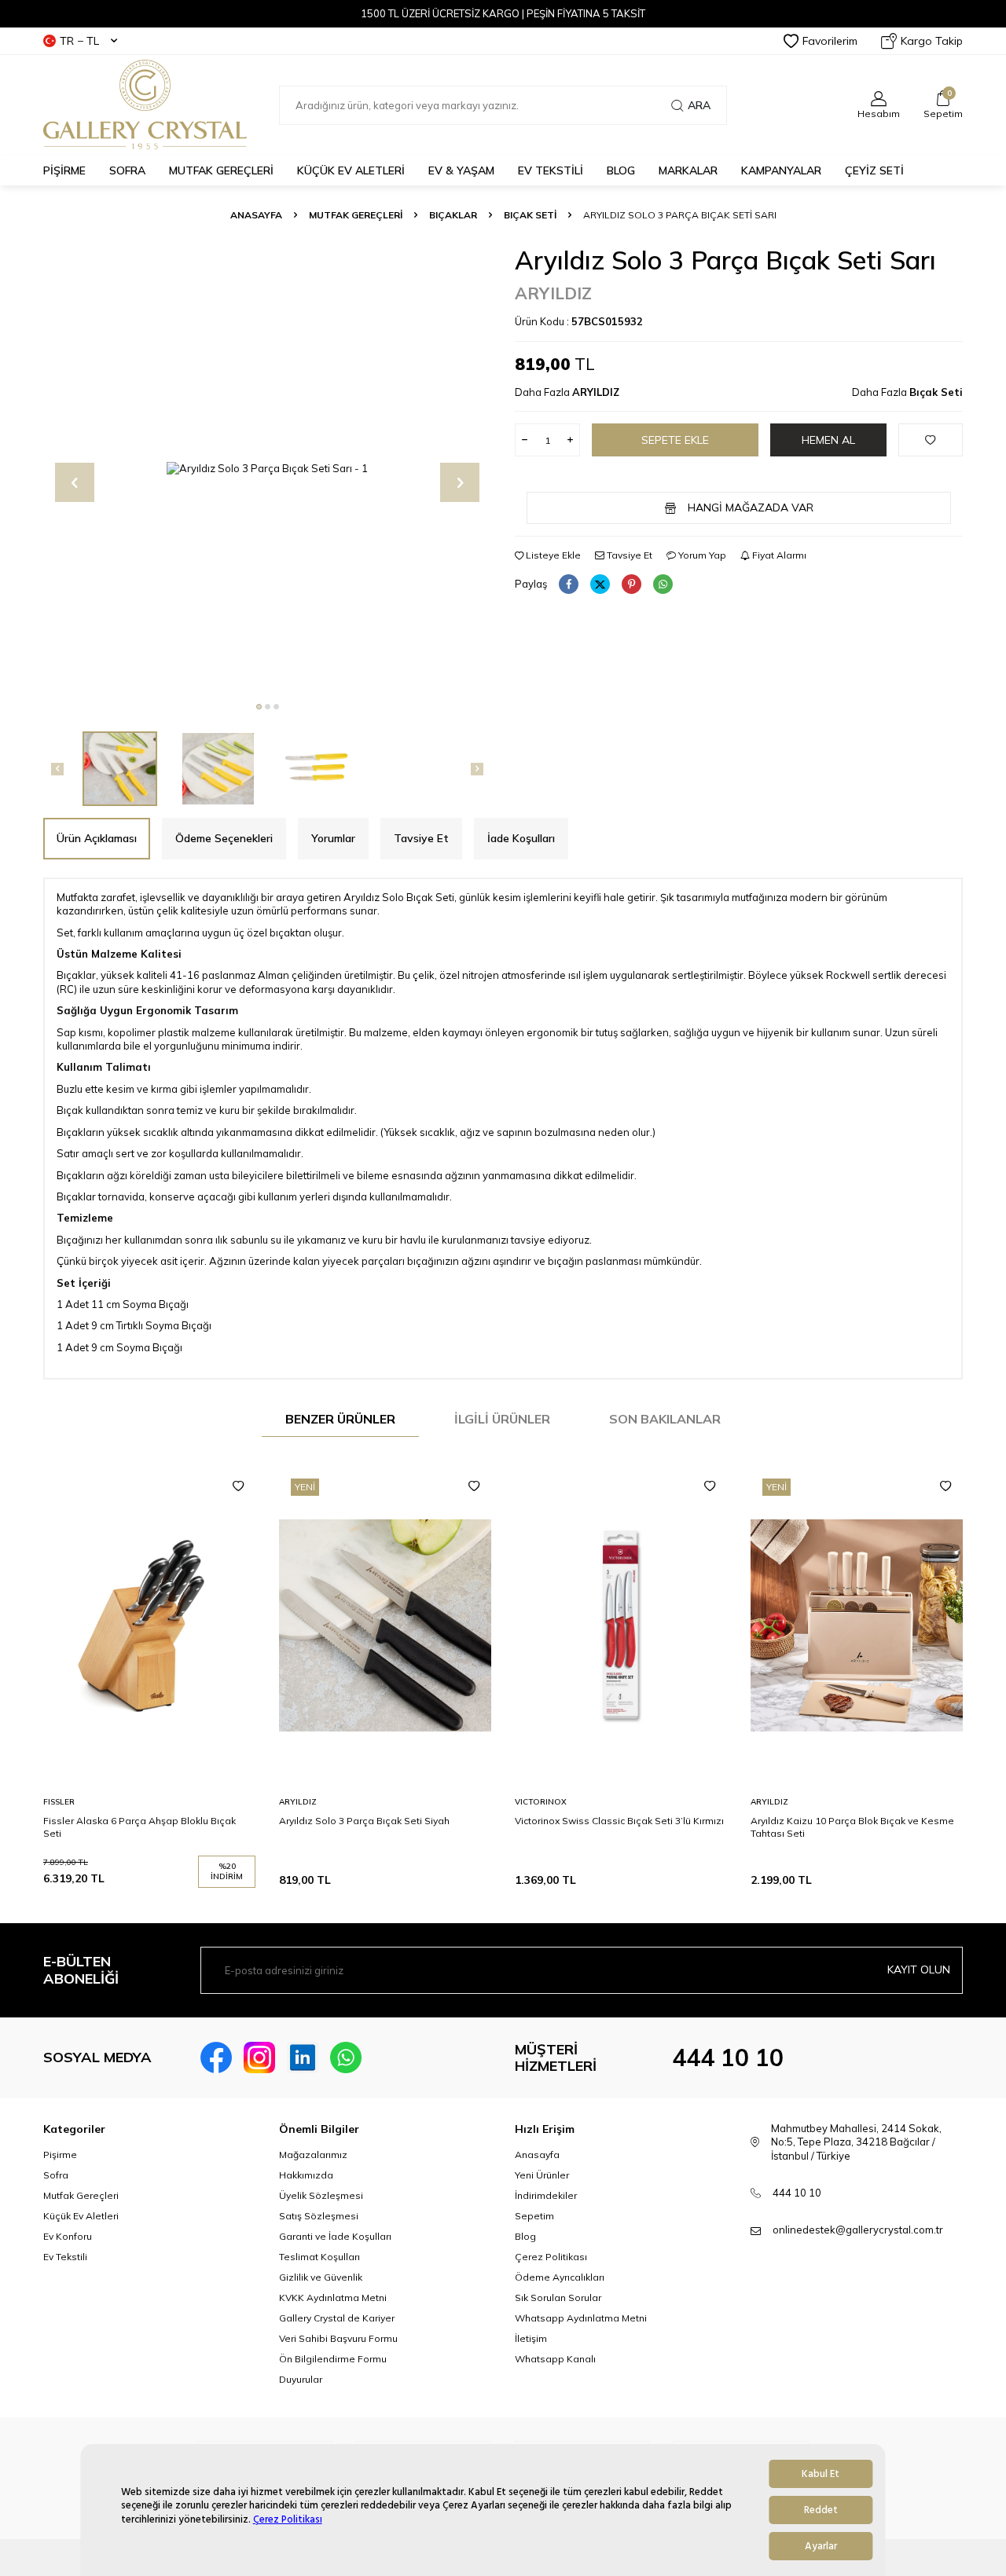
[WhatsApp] (346, 2058)
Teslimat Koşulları (319, 2257)
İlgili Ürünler (502, 1419)
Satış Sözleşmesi (319, 2216)
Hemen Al (828, 440)
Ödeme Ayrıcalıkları (560, 2277)
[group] (267, 469)
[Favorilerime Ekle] (238, 1486)
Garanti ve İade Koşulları (335, 2236)
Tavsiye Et (628, 555)
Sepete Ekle (675, 440)
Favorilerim (830, 41)
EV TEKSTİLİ (551, 170)
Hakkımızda (306, 2175)
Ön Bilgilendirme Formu (333, 2359)
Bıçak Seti (530, 215)
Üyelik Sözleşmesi (321, 2195)
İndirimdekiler (546, 2195)
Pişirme (60, 2155)
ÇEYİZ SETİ (874, 170)
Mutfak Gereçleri (81, 2195)
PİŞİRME (64, 170)
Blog (525, 2236)
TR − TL (79, 41)
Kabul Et (821, 2474)
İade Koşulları (521, 838)
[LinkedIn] (303, 2058)
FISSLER (59, 1802)
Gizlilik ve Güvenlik (321, 2277)
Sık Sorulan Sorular (558, 2298)
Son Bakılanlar (665, 1419)
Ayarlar (821, 2546)
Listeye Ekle (552, 555)
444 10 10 (728, 2058)
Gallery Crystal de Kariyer (337, 2318)
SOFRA (127, 170)
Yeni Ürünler (542, 2175)
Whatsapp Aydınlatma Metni (581, 2318)
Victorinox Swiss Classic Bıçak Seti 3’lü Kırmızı (619, 1821)
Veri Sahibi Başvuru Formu (338, 2338)
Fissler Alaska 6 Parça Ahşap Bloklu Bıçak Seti (140, 1827)
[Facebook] (216, 2058)
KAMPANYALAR (781, 170)
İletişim (531, 2338)
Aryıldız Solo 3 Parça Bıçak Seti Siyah (364, 1821)
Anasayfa (256, 215)
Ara (699, 105)
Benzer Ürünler (340, 1419)
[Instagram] (259, 2058)
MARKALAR (688, 170)
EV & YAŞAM (461, 170)
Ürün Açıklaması (97, 838)
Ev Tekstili (65, 2257)
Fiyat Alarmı (778, 555)
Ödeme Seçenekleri (224, 838)
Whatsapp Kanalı (555, 2359)
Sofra (56, 2175)
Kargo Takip (932, 41)
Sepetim (534, 2216)
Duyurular (301, 2379)
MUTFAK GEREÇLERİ (221, 170)
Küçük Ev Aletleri (81, 2216)
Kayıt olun (919, 1970)
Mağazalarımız (313, 2155)
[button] (259, 707)
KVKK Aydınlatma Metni (333, 2298)
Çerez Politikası (288, 2519)
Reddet (821, 2510)
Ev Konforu (68, 2236)
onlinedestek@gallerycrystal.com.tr (858, 2230)
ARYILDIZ (553, 293)
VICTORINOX (541, 1802)
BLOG (621, 170)
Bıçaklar (453, 215)
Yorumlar (333, 838)
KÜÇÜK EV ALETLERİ (351, 170)
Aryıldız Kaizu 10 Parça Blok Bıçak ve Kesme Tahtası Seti (852, 1827)
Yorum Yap (701, 555)
